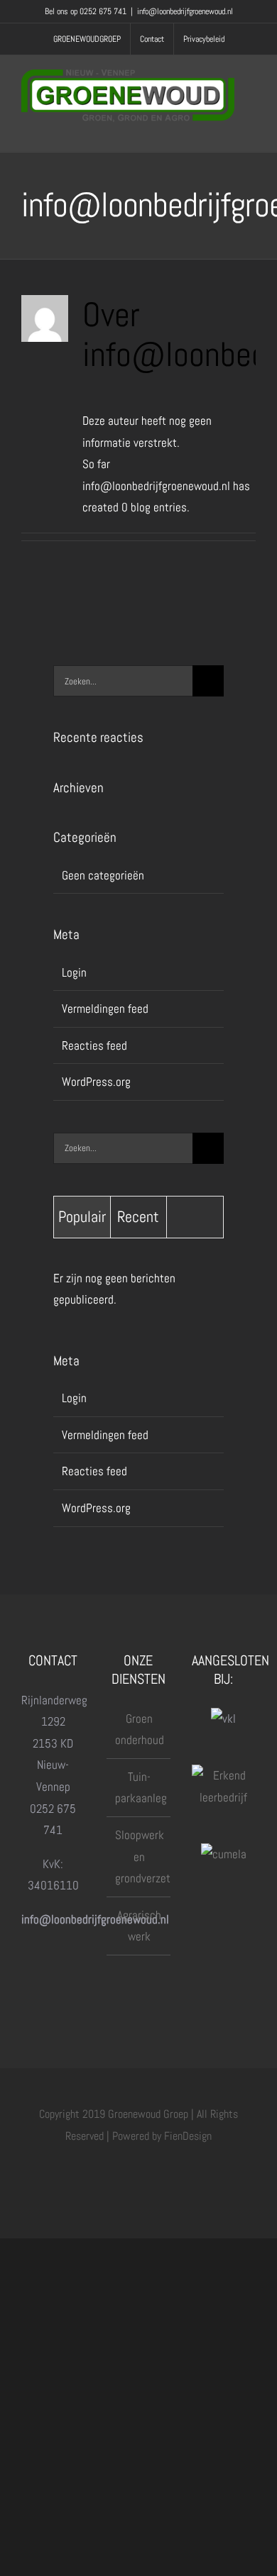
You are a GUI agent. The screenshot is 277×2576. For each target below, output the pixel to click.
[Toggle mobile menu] (250, 129)
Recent (138, 1216)
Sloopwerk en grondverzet (139, 1856)
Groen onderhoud (139, 1730)
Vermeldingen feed (105, 1009)
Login (74, 972)
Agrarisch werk (139, 1926)
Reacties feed (94, 1045)
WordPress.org (96, 1082)
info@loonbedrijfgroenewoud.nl (185, 11)
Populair (82, 1216)
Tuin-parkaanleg (139, 1788)
